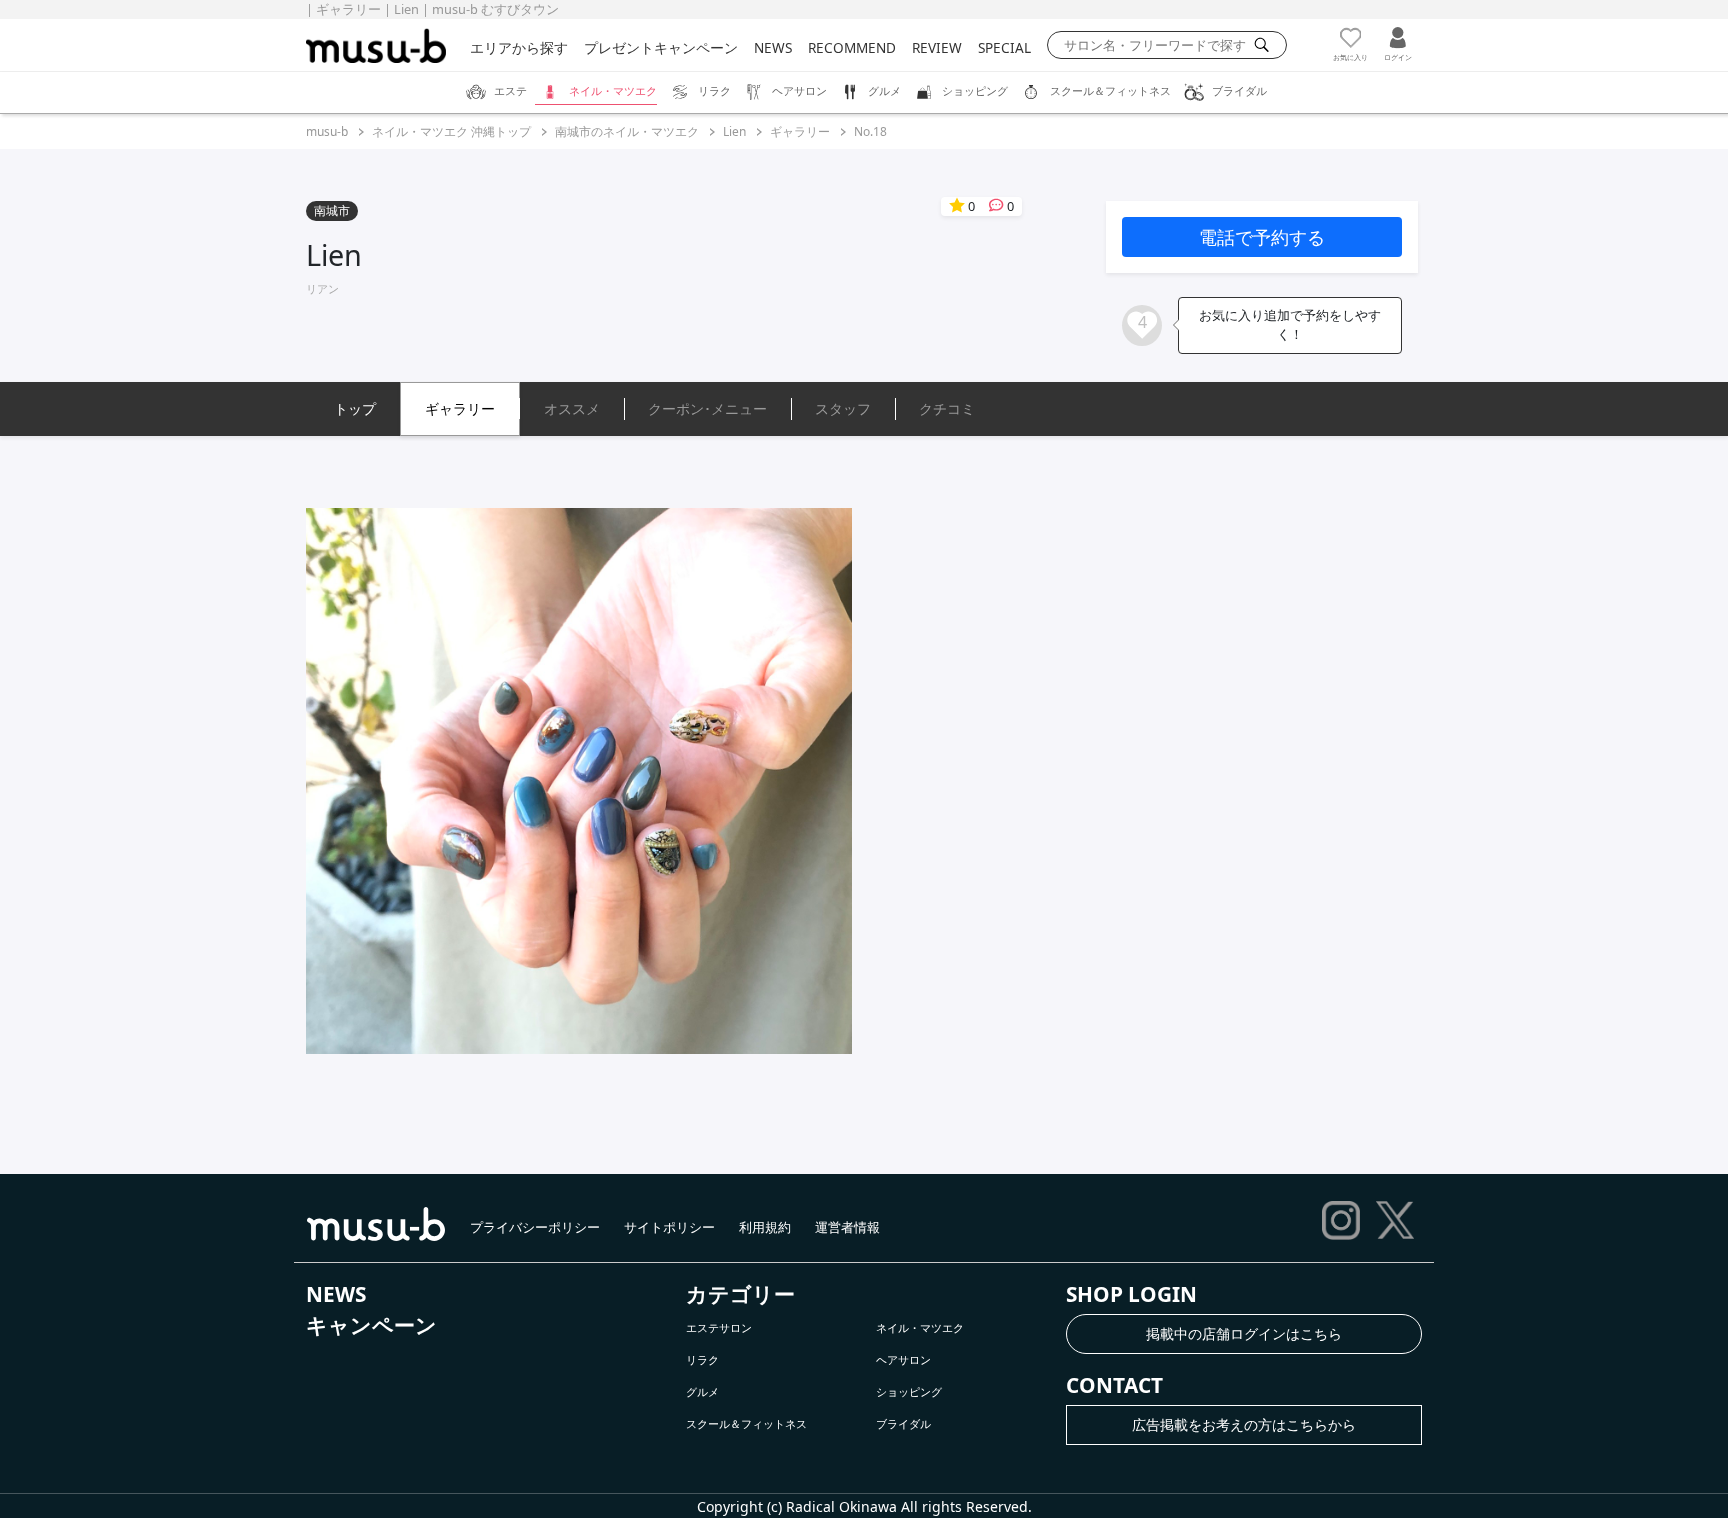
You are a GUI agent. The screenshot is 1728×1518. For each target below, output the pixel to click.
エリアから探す (519, 47)
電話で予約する (1262, 237)
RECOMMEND (852, 47)
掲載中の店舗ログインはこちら (1244, 1333)
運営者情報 (847, 1227)
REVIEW (937, 47)
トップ (355, 408)
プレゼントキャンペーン (661, 47)
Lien (734, 131)
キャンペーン (371, 1325)
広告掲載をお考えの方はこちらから (1244, 1424)
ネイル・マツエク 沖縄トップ (451, 131)
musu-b (327, 131)
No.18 (870, 131)
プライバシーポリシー (535, 1227)
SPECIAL (1004, 47)
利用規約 (765, 1227)
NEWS (773, 47)
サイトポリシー (669, 1227)
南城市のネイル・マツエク (627, 131)
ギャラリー (800, 131)
